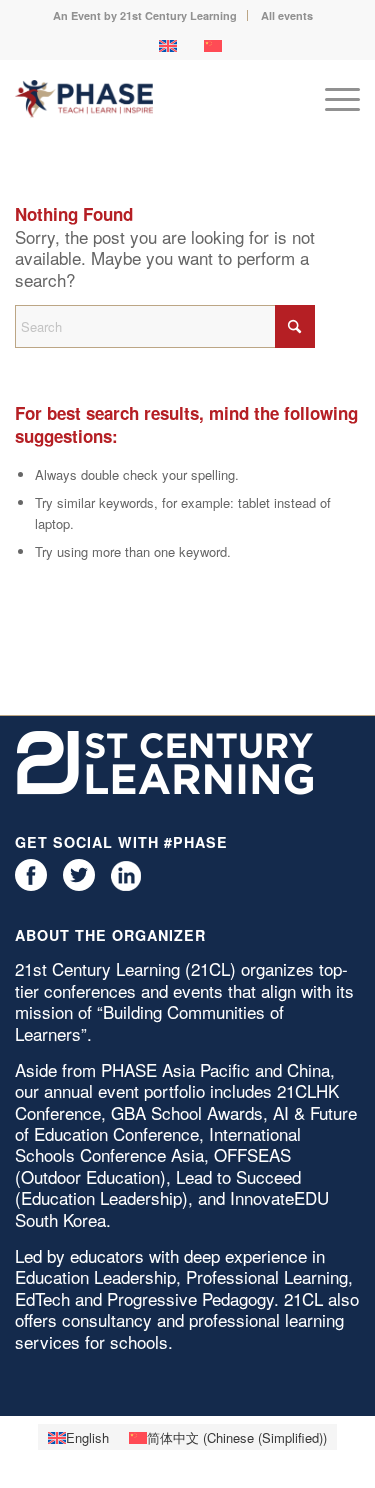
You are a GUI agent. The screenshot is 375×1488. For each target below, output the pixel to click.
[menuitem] (145, 15)
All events (287, 15)
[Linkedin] (126, 885)
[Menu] (332, 99)
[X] (79, 885)
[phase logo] (153, 99)
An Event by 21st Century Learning (145, 15)
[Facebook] (31, 885)
